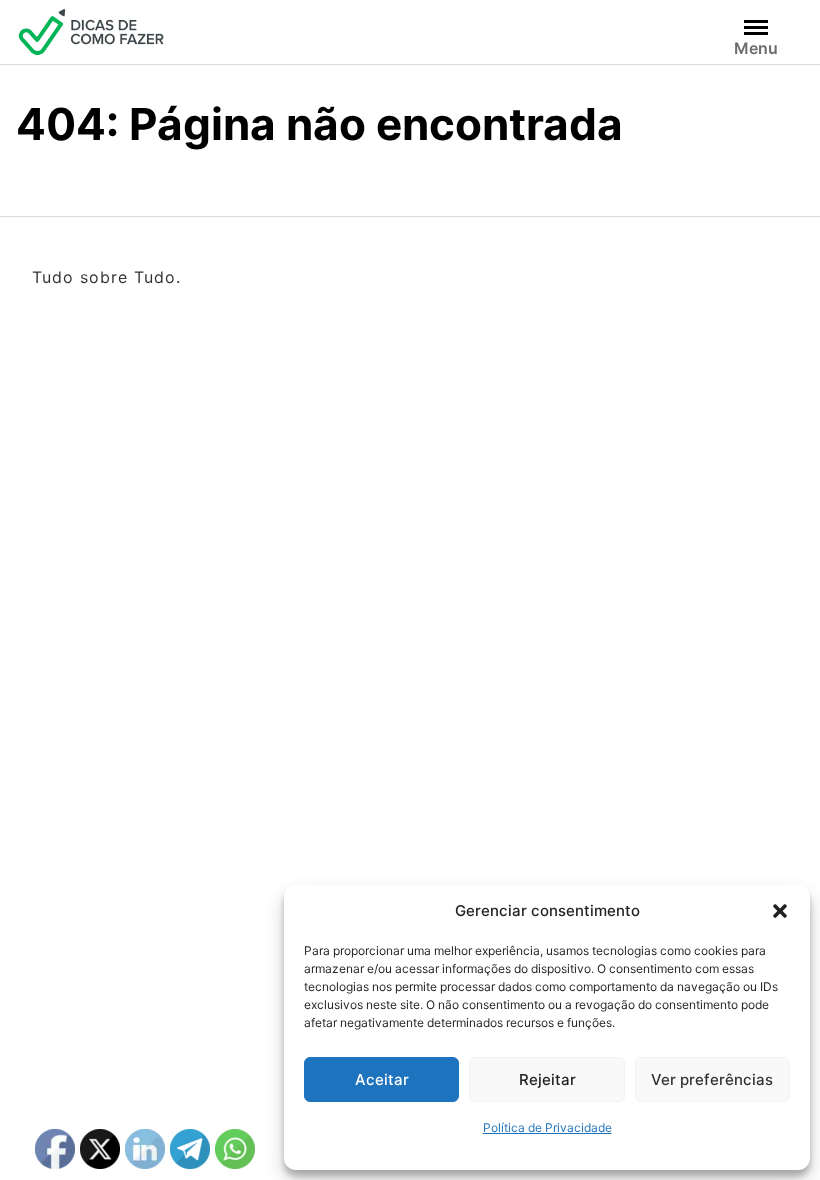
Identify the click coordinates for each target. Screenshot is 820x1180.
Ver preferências (712, 1079)
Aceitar (382, 1079)
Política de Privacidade (547, 1127)
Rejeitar (547, 1079)
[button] (780, 911)
